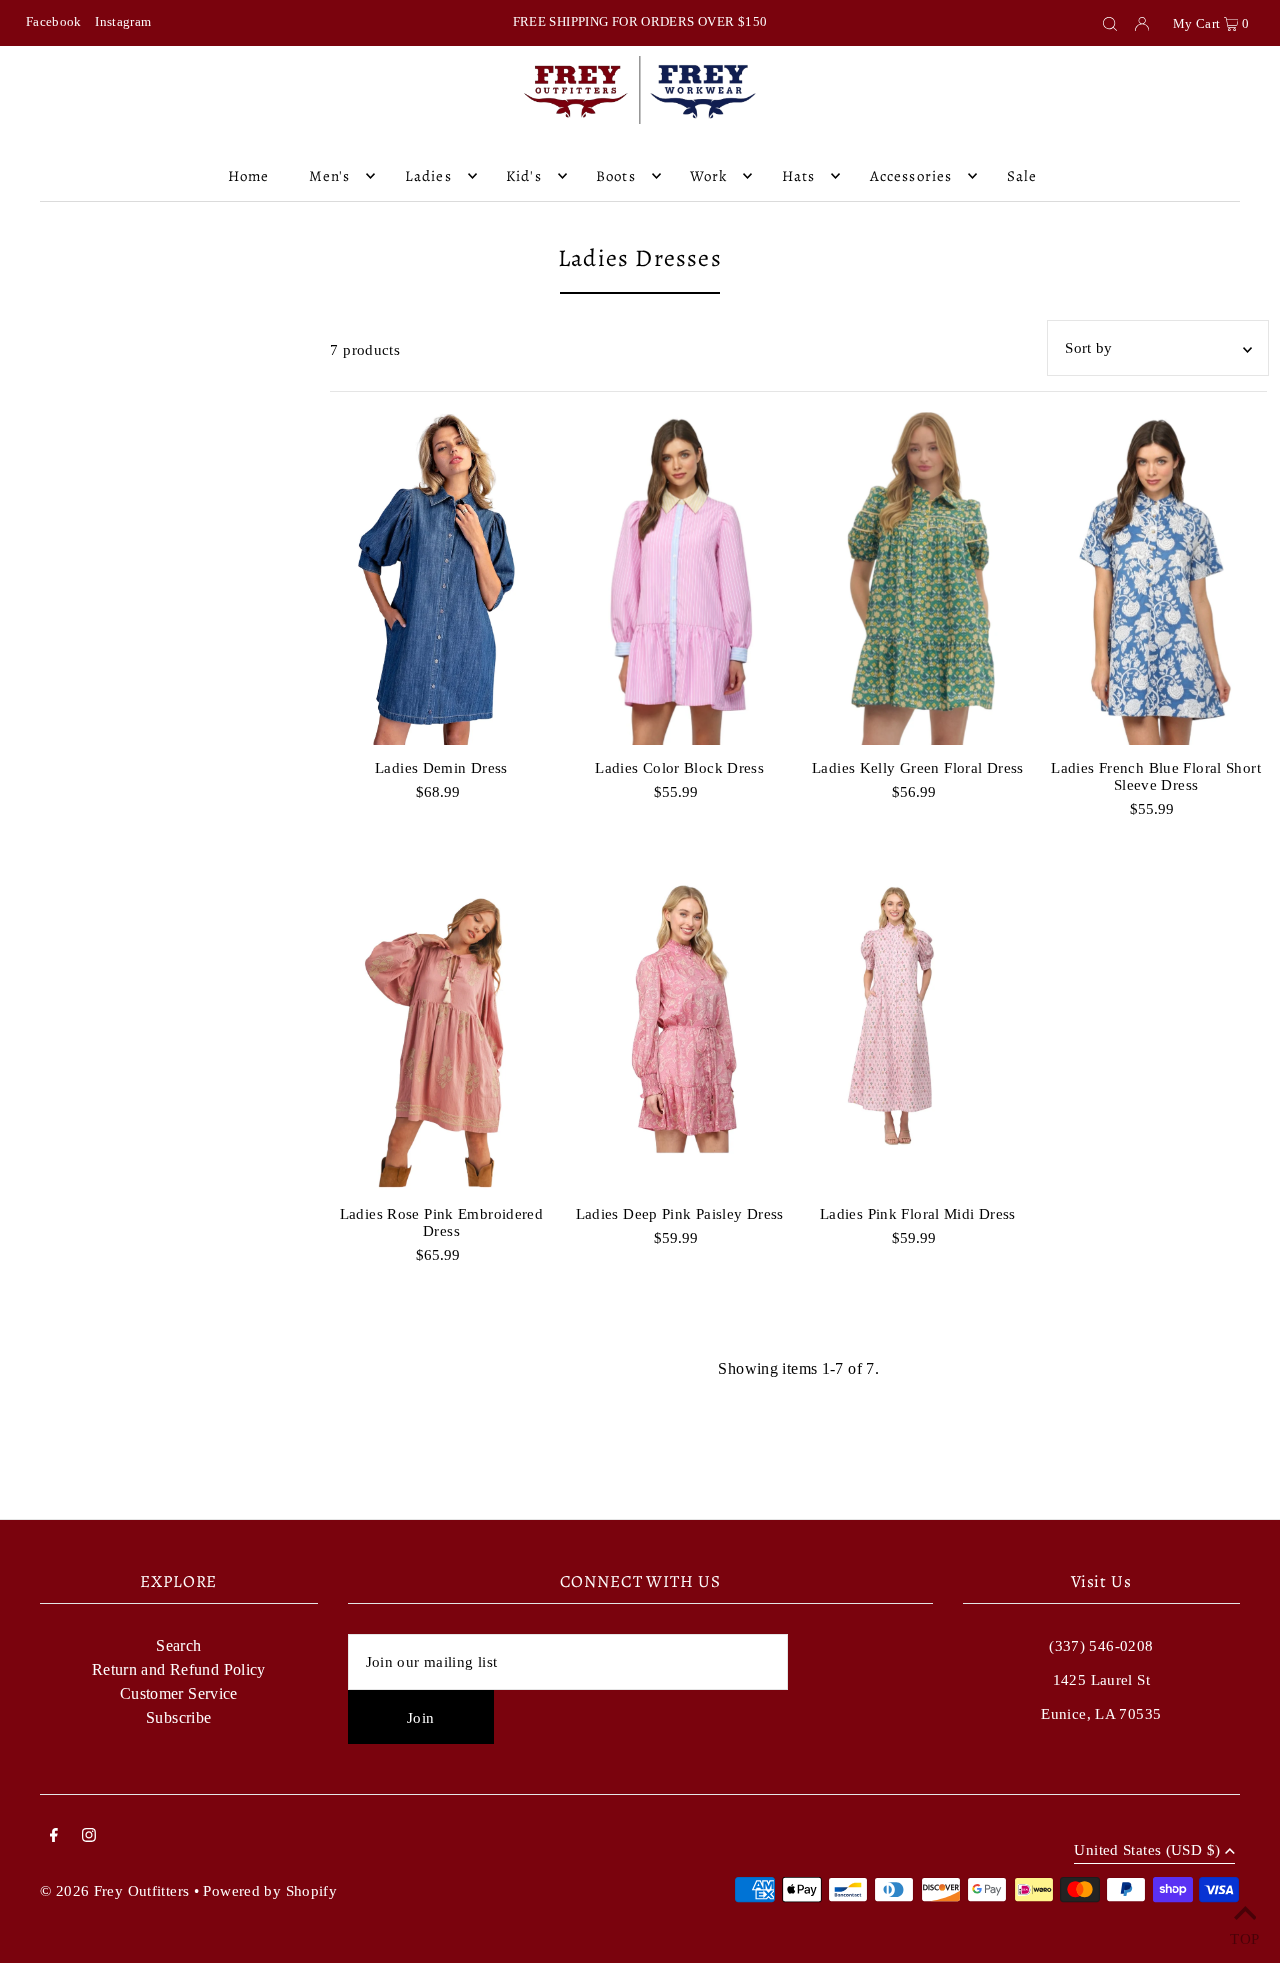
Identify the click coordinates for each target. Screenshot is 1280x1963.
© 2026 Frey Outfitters (114, 1891)
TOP (1244, 1937)
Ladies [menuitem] (428, 176)
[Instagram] (89, 1837)
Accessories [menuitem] (911, 176)
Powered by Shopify (270, 1891)
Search (178, 1645)
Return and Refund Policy (179, 1669)
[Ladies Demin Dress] (441, 578)
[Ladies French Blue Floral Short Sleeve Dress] (1156, 578)
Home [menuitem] (249, 176)
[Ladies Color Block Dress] (680, 578)
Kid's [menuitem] (524, 176)
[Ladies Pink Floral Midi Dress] (918, 1023)
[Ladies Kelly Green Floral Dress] (918, 578)
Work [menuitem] (709, 176)
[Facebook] (54, 1837)
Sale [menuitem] (1022, 176)
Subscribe (178, 1717)
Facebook (54, 21)
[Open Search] (1110, 23)
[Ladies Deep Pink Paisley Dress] (680, 1023)
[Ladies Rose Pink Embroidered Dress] (441, 1023)
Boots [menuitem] (616, 176)
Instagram (123, 21)
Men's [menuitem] (330, 176)
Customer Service (179, 1693)
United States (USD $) (1147, 1850)
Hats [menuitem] (799, 176)
